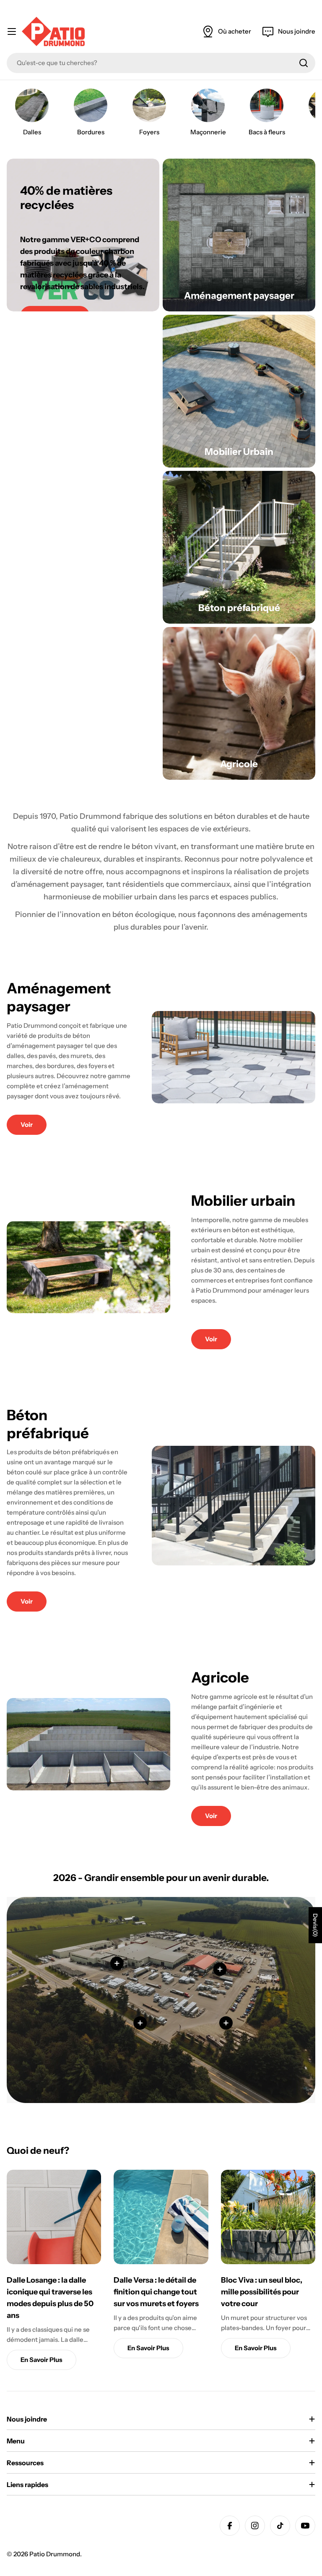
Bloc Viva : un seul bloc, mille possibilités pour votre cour (262, 2292)
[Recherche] (304, 63)
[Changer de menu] (12, 31)
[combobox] (161, 63)
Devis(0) (315, 1925)
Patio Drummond (55, 2554)
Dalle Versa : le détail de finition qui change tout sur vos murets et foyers (156, 2292)
